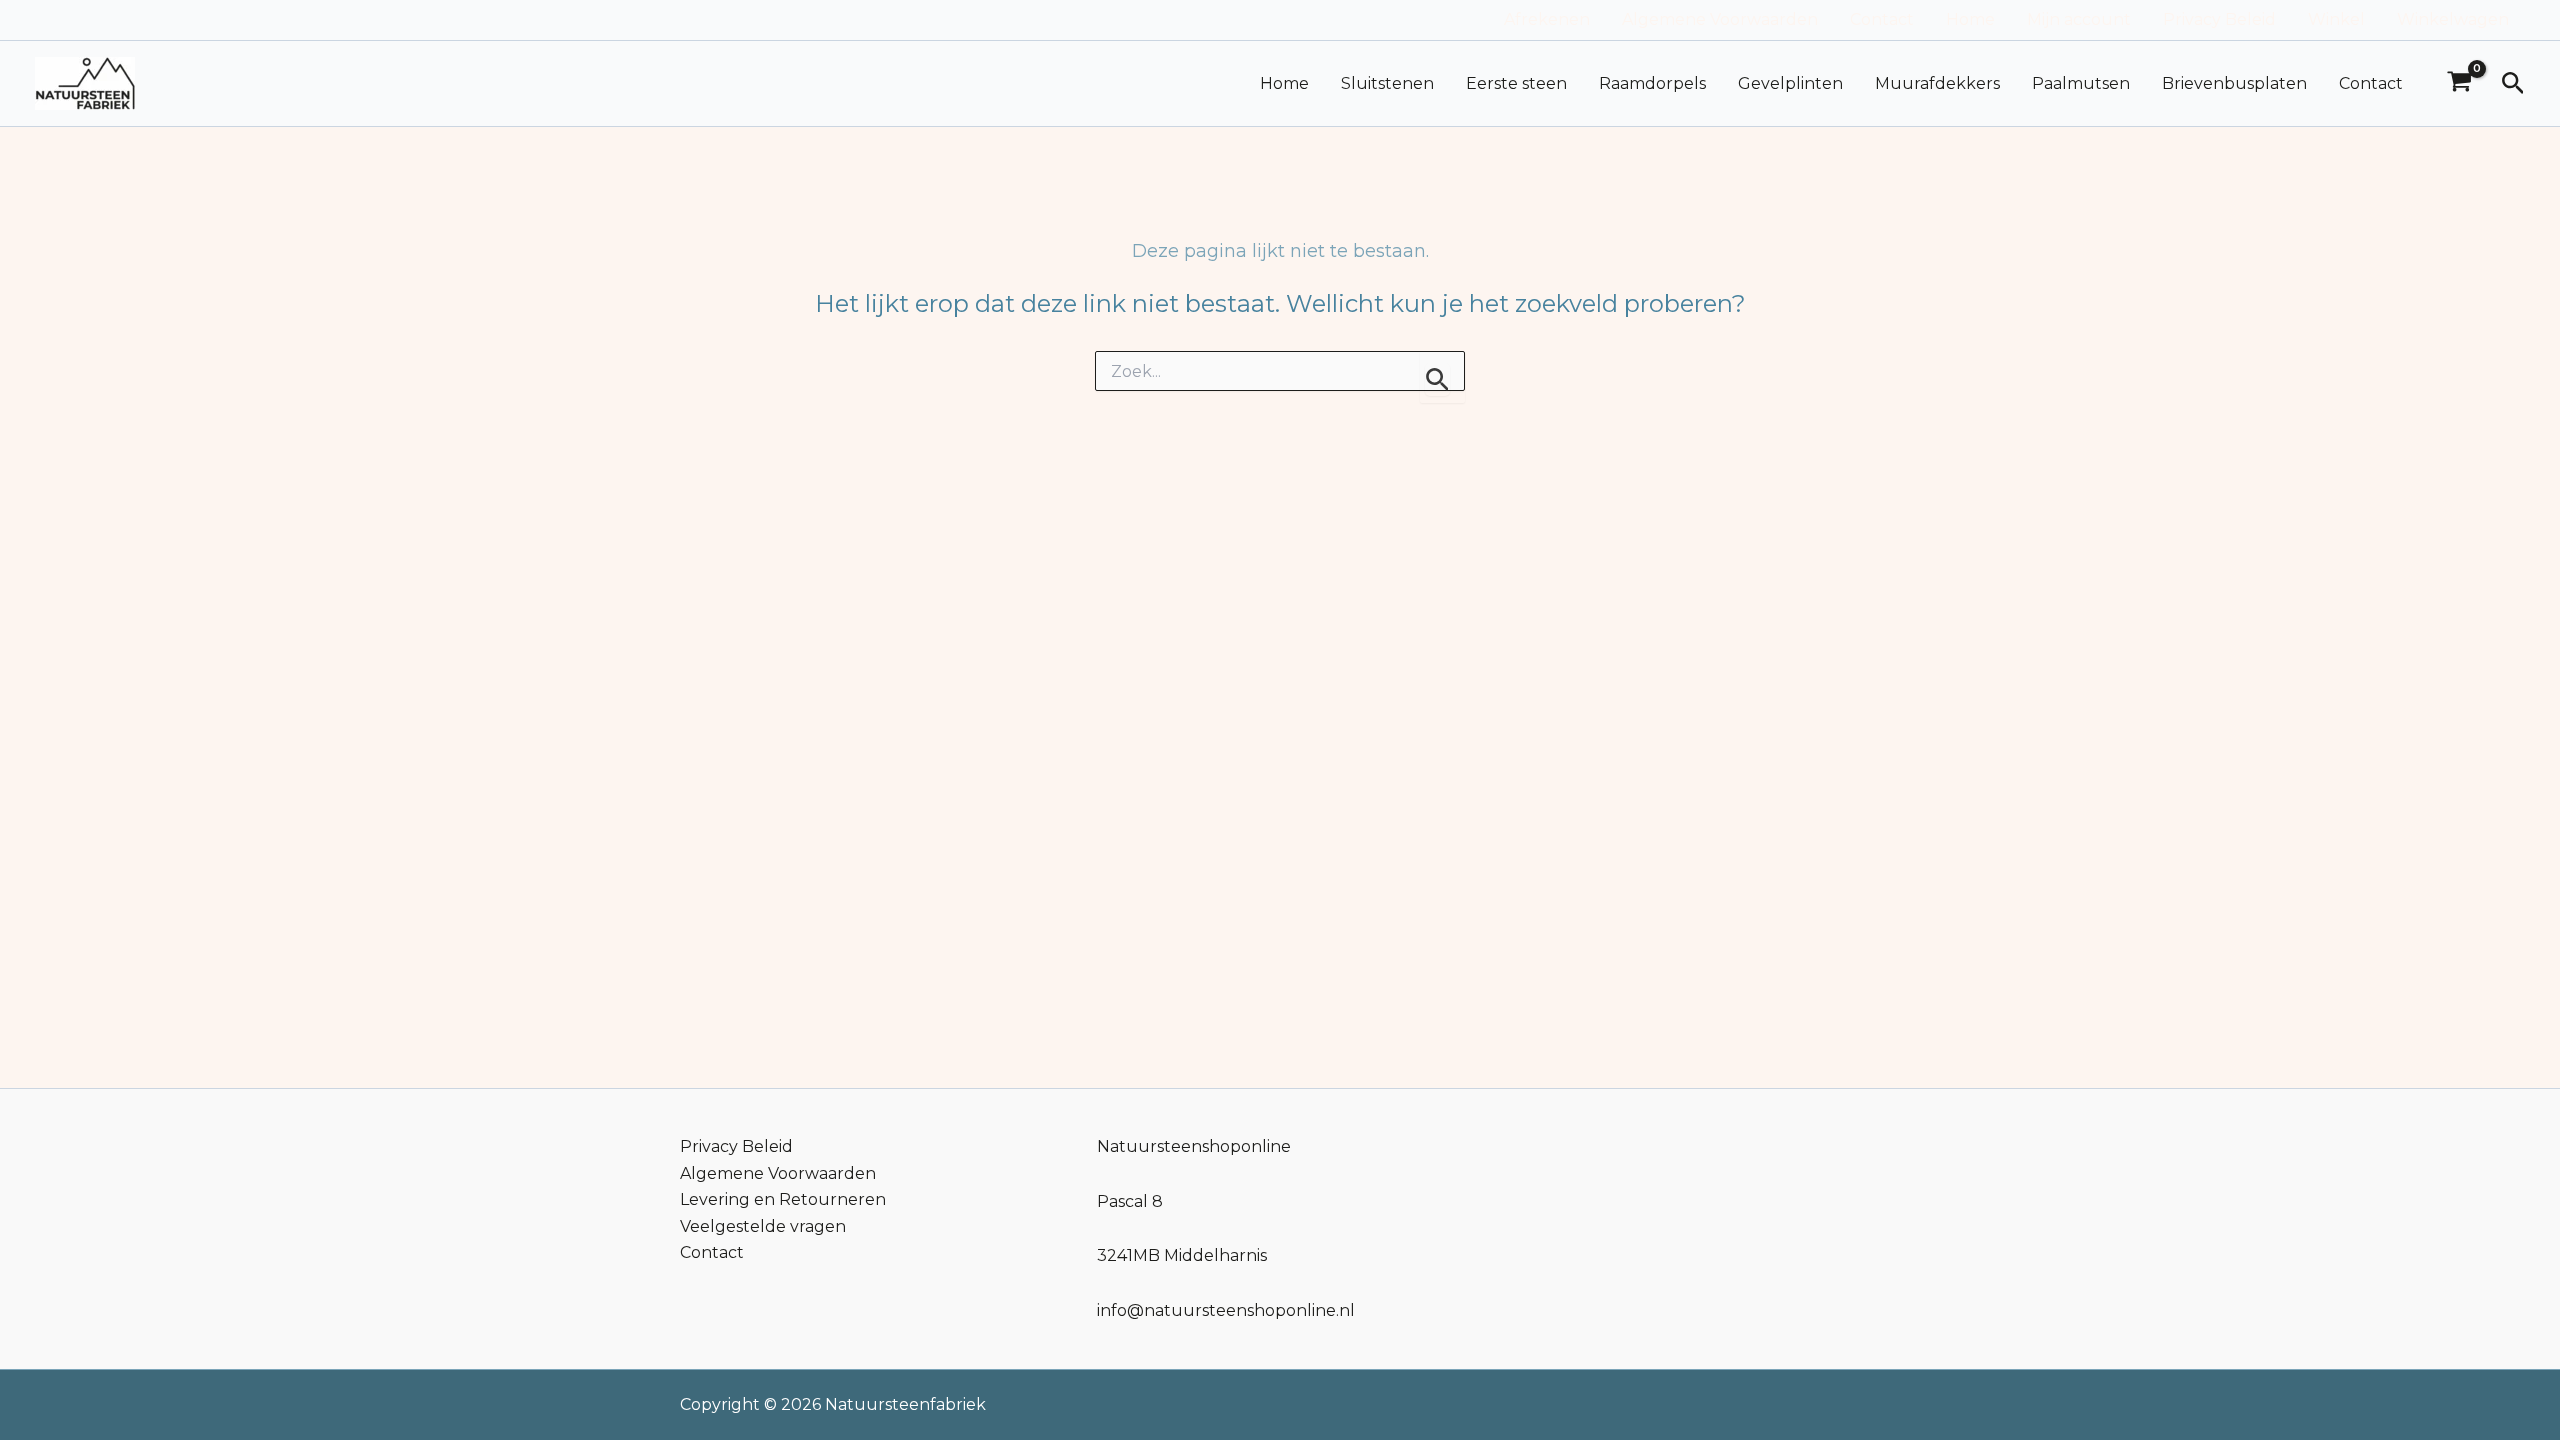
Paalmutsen (2081, 83)
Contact (1882, 19)
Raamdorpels (1652, 83)
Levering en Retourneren (783, 1199)
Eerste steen (1516, 83)
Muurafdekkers (1937, 83)
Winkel (2336, 19)
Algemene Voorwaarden (1720, 19)
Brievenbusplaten (2234, 83)
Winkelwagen (2453, 19)
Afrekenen (1547, 19)
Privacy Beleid (2219, 19)
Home (1970, 19)
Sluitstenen (1387, 83)
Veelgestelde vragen (763, 1226)
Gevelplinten (1790, 83)
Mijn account (2079, 19)
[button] (2513, 84)
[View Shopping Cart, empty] (2460, 84)
